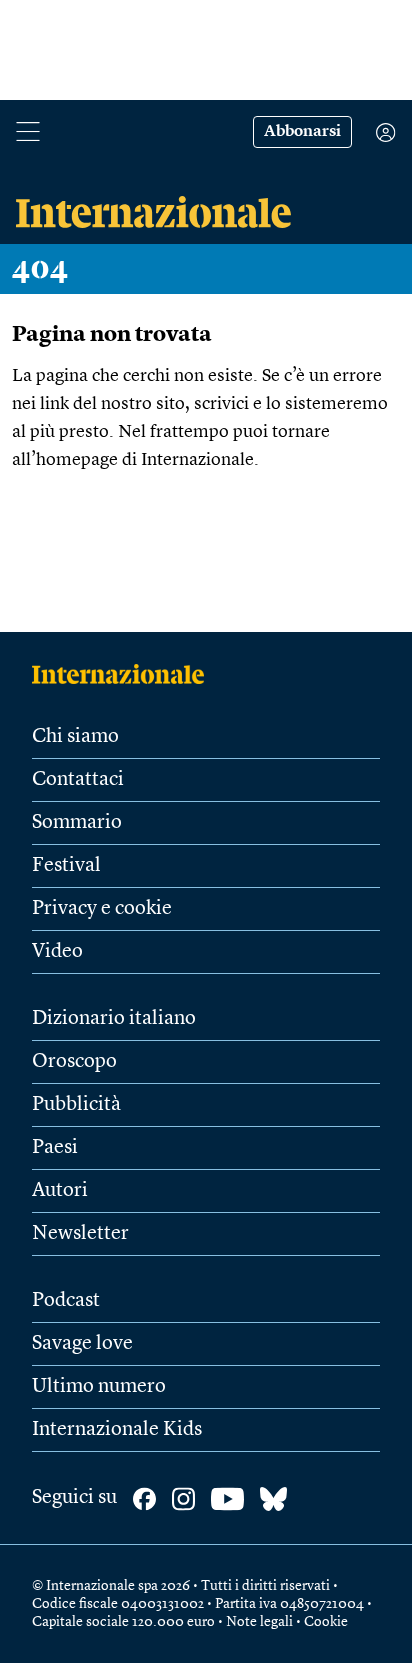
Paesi (55, 1148)
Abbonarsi (302, 132)
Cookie (326, 1622)
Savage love (82, 1344)
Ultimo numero (99, 1387)
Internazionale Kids (117, 1430)
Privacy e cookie (102, 909)
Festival (66, 866)
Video (57, 952)
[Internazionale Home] (124, 674)
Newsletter (80, 1234)
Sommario (77, 823)
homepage (77, 460)
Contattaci (78, 780)
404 (40, 269)
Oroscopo (74, 1062)
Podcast (66, 1301)
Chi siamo (75, 737)
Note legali (259, 1622)
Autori (60, 1191)
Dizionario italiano (114, 1019)
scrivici (221, 404)
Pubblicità (76, 1105)
